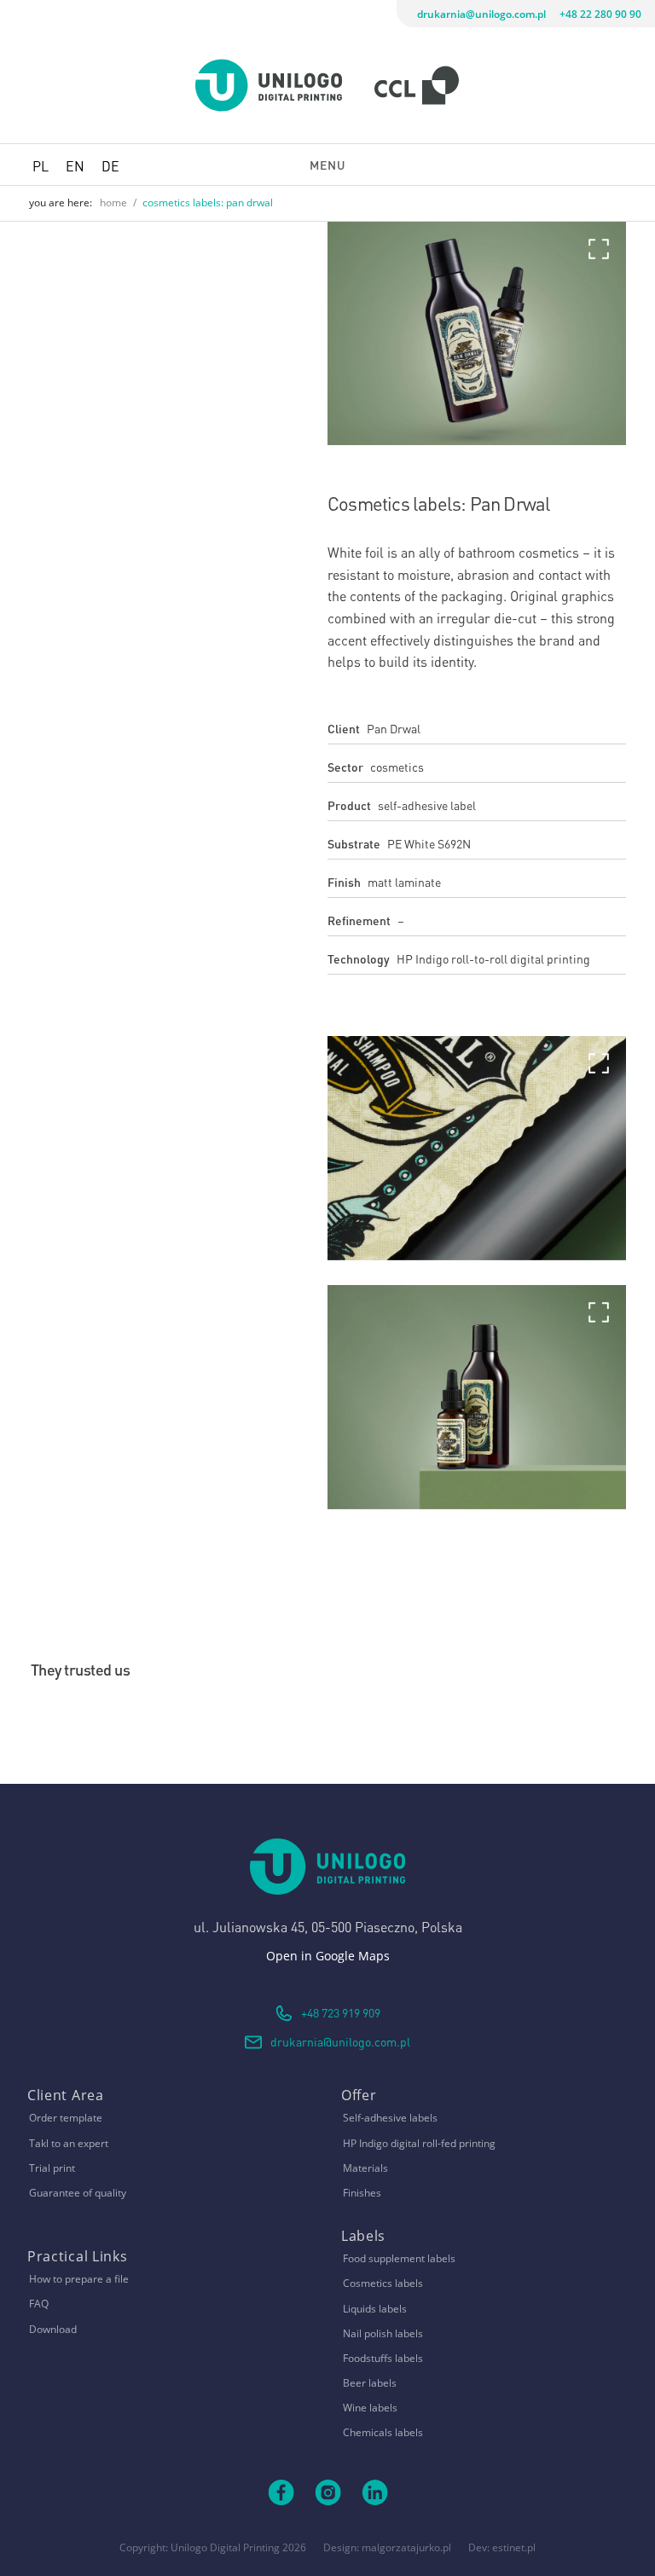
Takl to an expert (69, 2143)
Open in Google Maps (328, 1956)
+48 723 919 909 (341, 2012)
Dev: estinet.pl (502, 2547)
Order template (66, 2118)
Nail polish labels (383, 2333)
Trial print (52, 2168)
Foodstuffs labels (383, 2358)
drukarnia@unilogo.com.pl (481, 14)
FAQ (39, 2304)
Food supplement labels (399, 2258)
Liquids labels (375, 2309)
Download (53, 2329)
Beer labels (370, 2383)
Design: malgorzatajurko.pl (387, 2547)
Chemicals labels (383, 2432)
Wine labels (370, 2408)
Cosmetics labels (383, 2283)
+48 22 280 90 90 (600, 14)
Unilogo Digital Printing (225, 2547)
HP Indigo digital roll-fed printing (419, 2143)
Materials (365, 2168)
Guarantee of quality (78, 2193)
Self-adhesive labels (390, 2118)
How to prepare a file (79, 2279)
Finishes (362, 2193)
